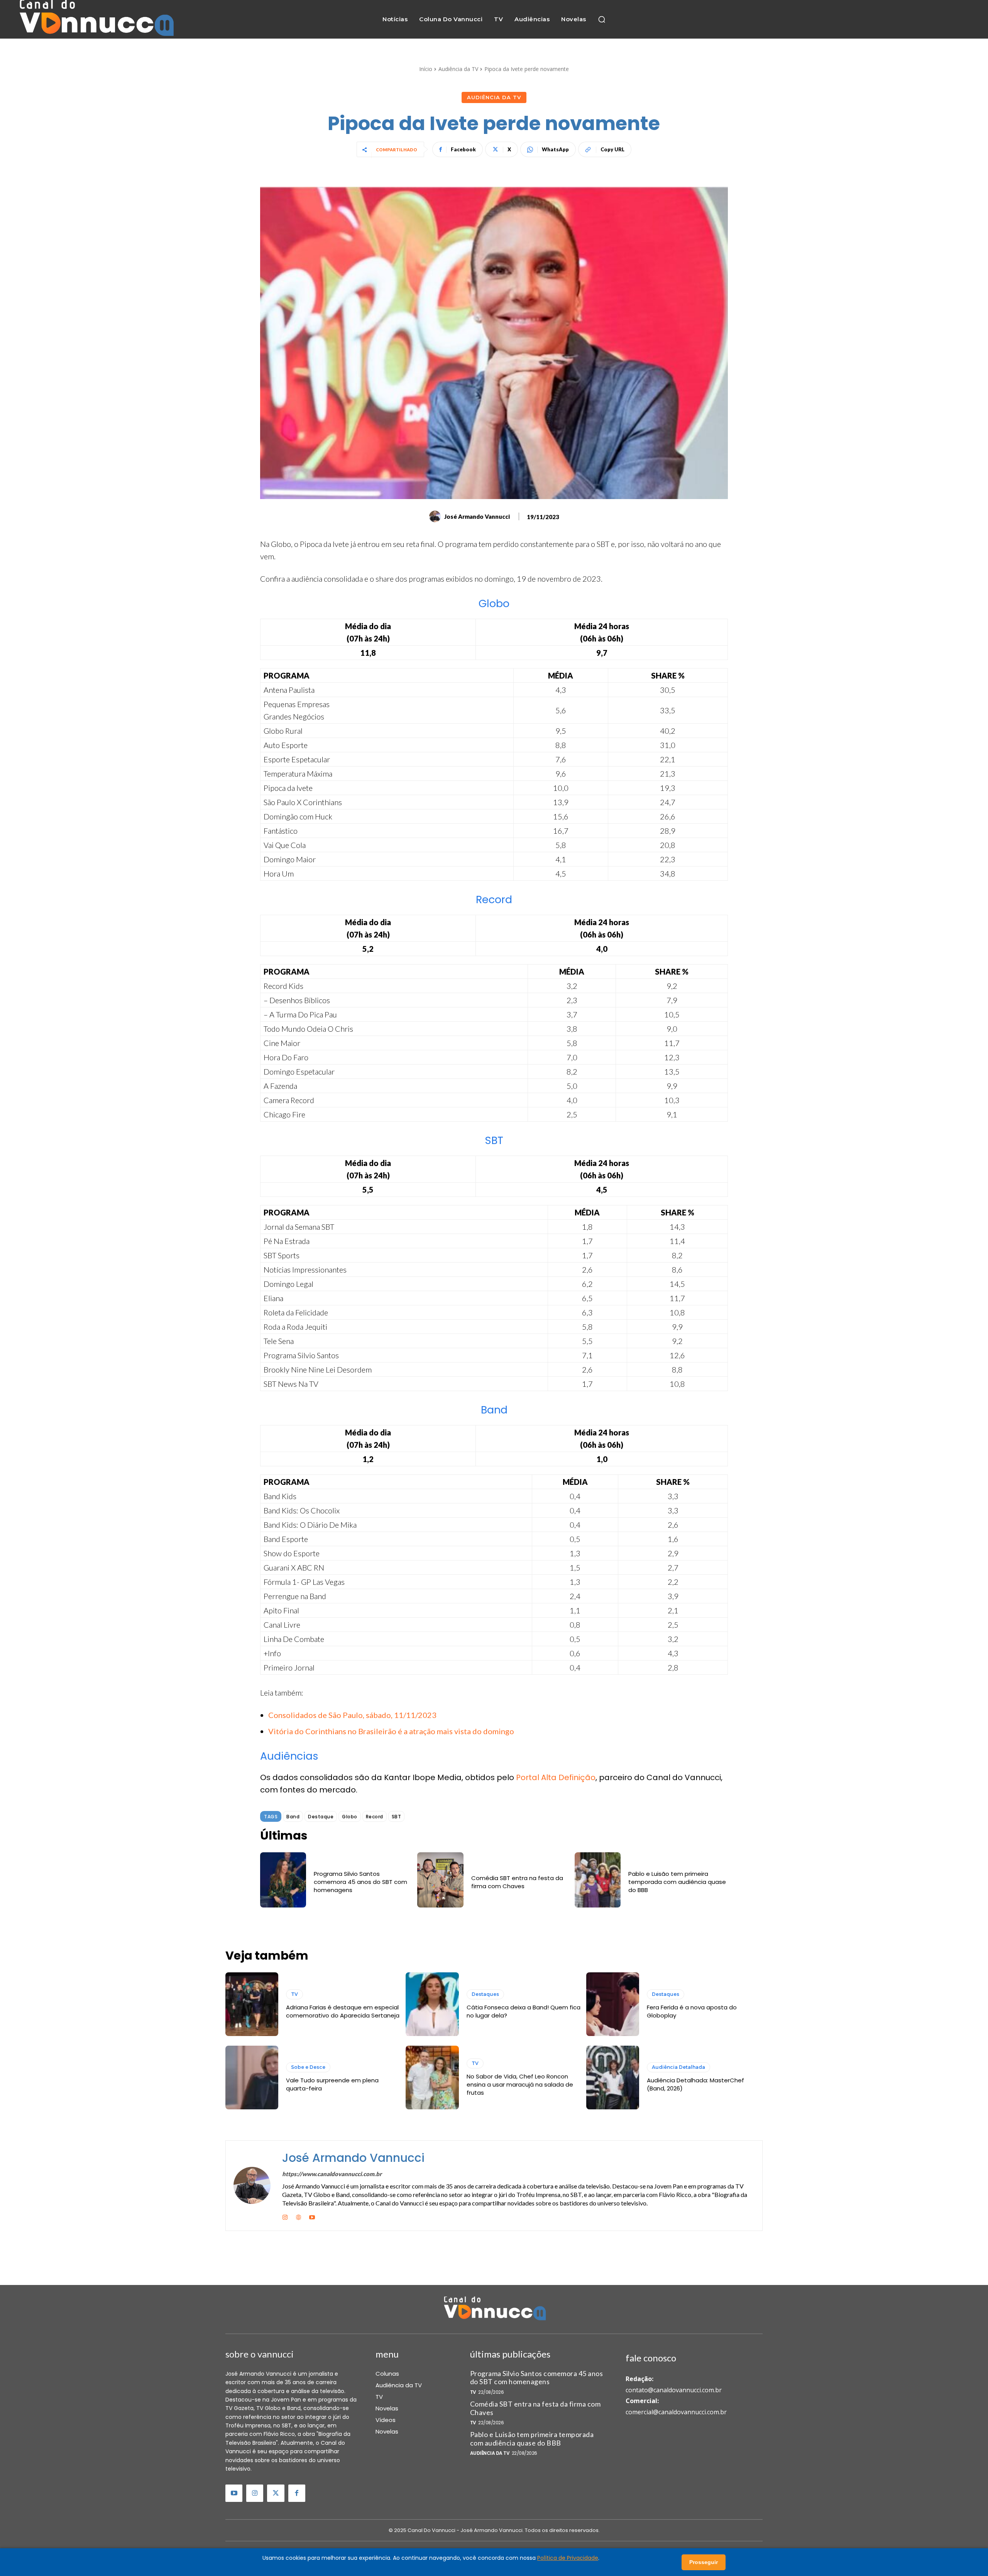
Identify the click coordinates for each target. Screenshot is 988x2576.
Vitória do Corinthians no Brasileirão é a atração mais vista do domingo (391, 1731)
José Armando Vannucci (477, 516)
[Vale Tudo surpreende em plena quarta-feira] (252, 2078)
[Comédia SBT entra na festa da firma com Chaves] (440, 1880)
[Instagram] (285, 2216)
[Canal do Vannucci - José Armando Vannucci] (95, 19)
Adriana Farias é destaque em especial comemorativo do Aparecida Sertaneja (343, 2011)
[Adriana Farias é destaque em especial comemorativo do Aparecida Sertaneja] (252, 2004)
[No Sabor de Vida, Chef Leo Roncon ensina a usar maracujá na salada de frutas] (432, 2078)
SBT (397, 1817)
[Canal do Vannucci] (494, 2309)
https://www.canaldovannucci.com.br (332, 2174)
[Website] (299, 2216)
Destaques (485, 1994)
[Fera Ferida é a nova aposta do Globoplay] (613, 2004)
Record (375, 1817)
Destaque (321, 1817)
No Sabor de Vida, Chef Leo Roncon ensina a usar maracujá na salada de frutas (520, 2084)
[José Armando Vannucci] (436, 516)
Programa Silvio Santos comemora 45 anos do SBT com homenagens (360, 1882)
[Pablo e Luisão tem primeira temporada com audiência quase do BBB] (598, 1880)
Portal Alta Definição (556, 1777)
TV (294, 1994)
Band (293, 1817)
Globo (350, 1817)
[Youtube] (312, 2216)
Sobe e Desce (308, 2067)
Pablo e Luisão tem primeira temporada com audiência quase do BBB (677, 1882)
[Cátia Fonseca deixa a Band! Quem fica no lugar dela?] (432, 2004)
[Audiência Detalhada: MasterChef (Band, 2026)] (613, 2078)
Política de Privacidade (568, 2558)
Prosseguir (704, 2562)
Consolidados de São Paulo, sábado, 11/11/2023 (352, 1715)
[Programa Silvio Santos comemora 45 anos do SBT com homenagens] (283, 1880)
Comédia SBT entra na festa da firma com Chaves (517, 1882)
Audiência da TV (458, 69)
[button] (602, 19)
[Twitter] (276, 2493)
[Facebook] (297, 2493)
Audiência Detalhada (678, 2067)
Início (426, 69)
